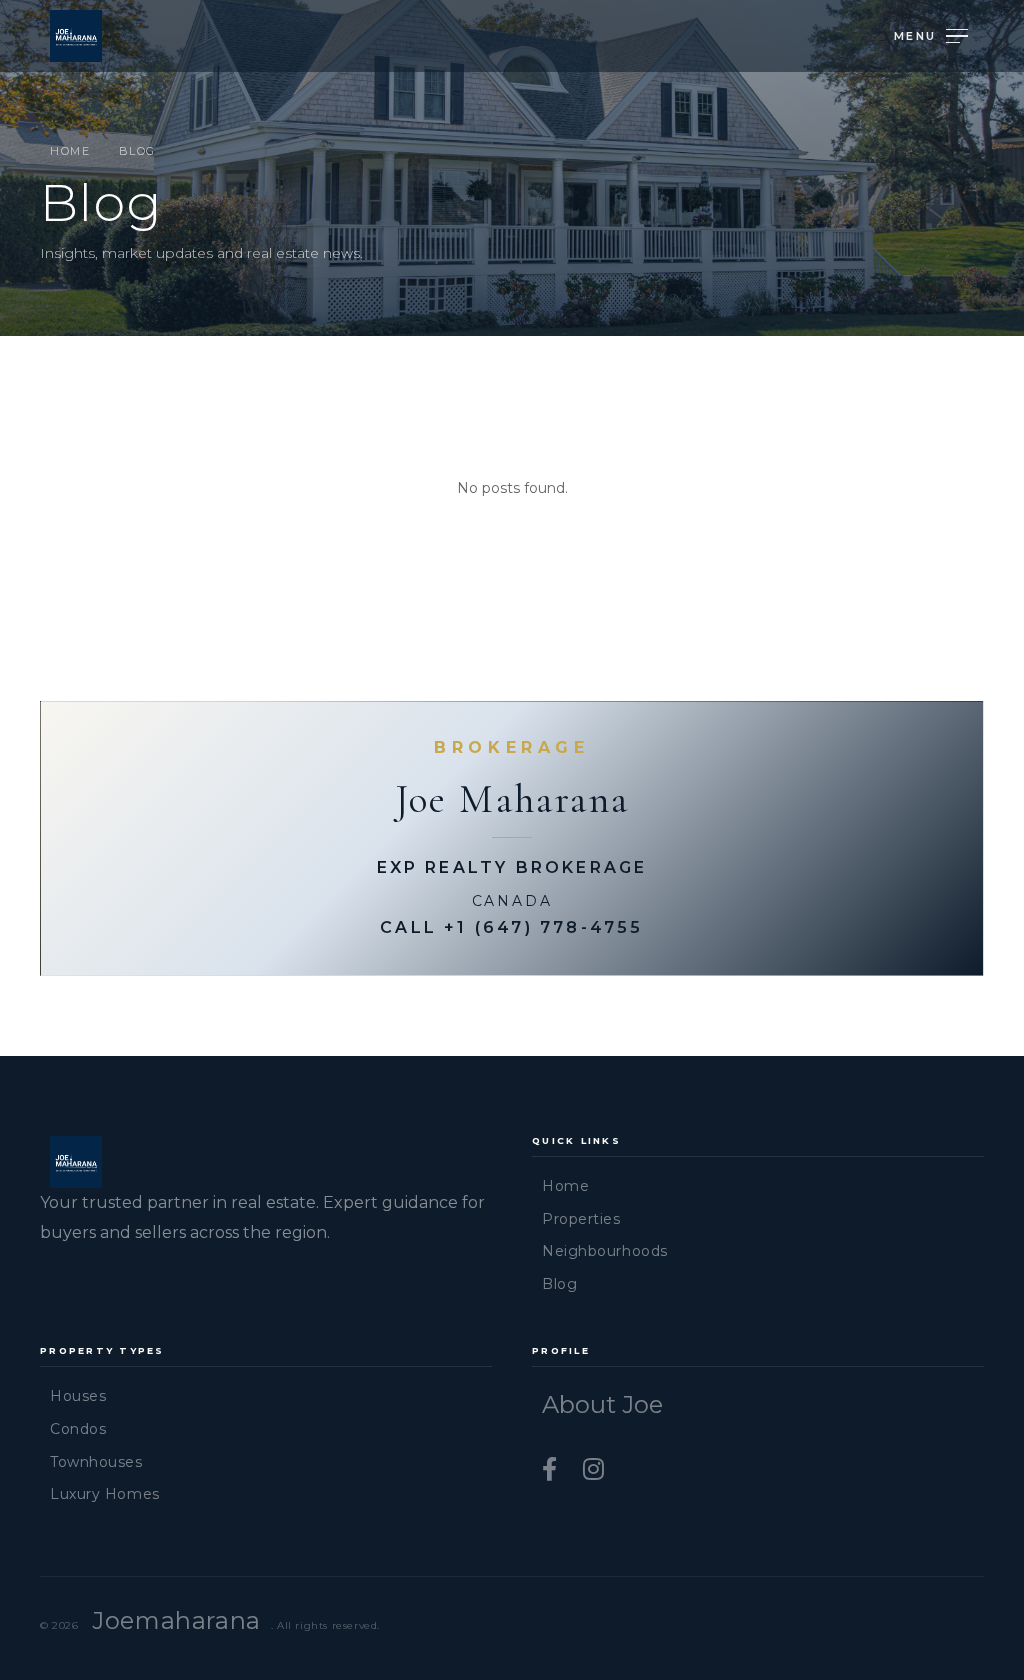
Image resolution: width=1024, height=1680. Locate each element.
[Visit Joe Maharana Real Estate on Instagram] (593, 1469)
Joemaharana (176, 1620)
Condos (78, 1429)
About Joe (602, 1404)
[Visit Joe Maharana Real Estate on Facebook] (552, 1469)
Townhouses (96, 1462)
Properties (581, 1219)
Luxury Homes (105, 1494)
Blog (559, 1284)
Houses (78, 1396)
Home (70, 151)
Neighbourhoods (605, 1251)
